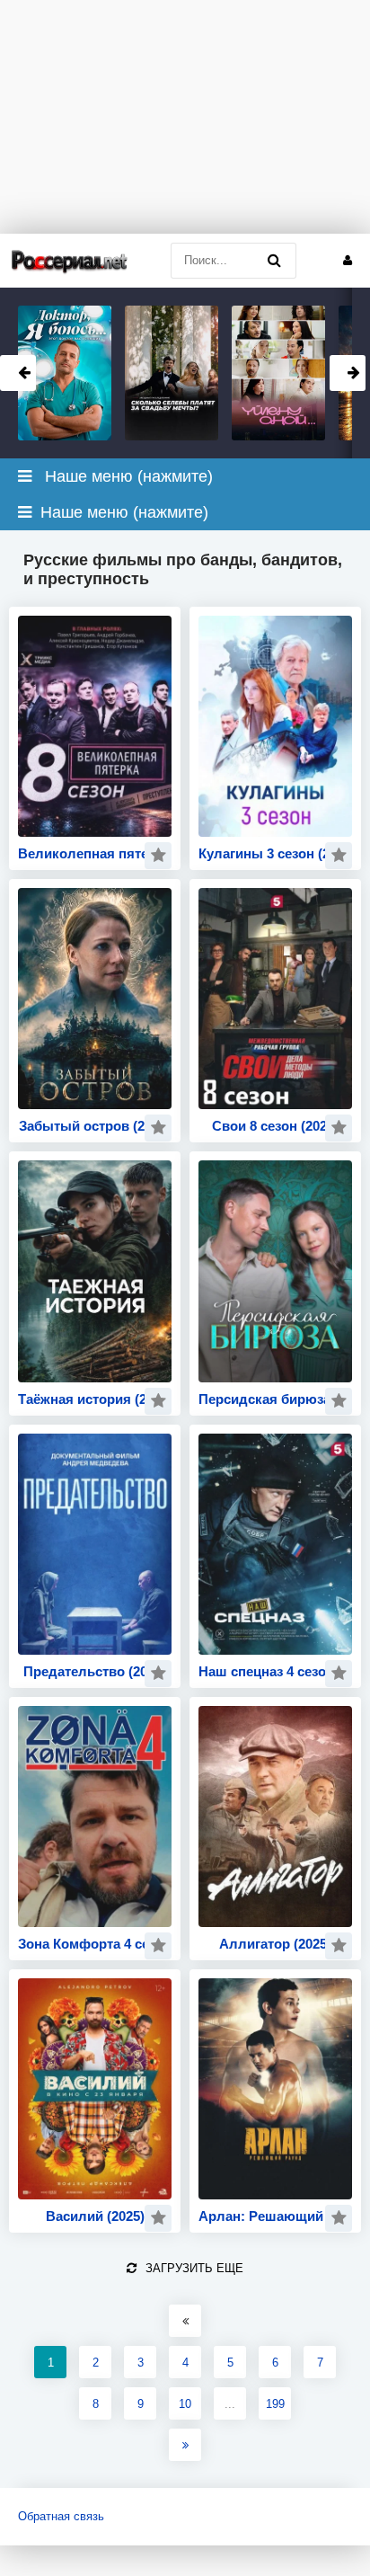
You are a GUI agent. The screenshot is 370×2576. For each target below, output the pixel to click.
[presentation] (18, 373)
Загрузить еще (194, 2268)
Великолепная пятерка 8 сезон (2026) (95, 853)
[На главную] (70, 260)
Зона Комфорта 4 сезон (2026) (95, 1944)
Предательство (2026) (95, 1671)
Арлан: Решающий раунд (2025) (275, 2216)
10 (185, 2404)
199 (275, 2404)
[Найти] (274, 261)
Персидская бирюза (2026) (275, 1399)
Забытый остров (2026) (95, 1126)
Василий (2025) (95, 2216)
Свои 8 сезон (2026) (275, 1126)
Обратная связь (61, 2516)
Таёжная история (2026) (95, 1399)
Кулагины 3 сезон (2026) (275, 853)
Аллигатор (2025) (275, 1944)
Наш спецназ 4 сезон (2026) (275, 1671)
